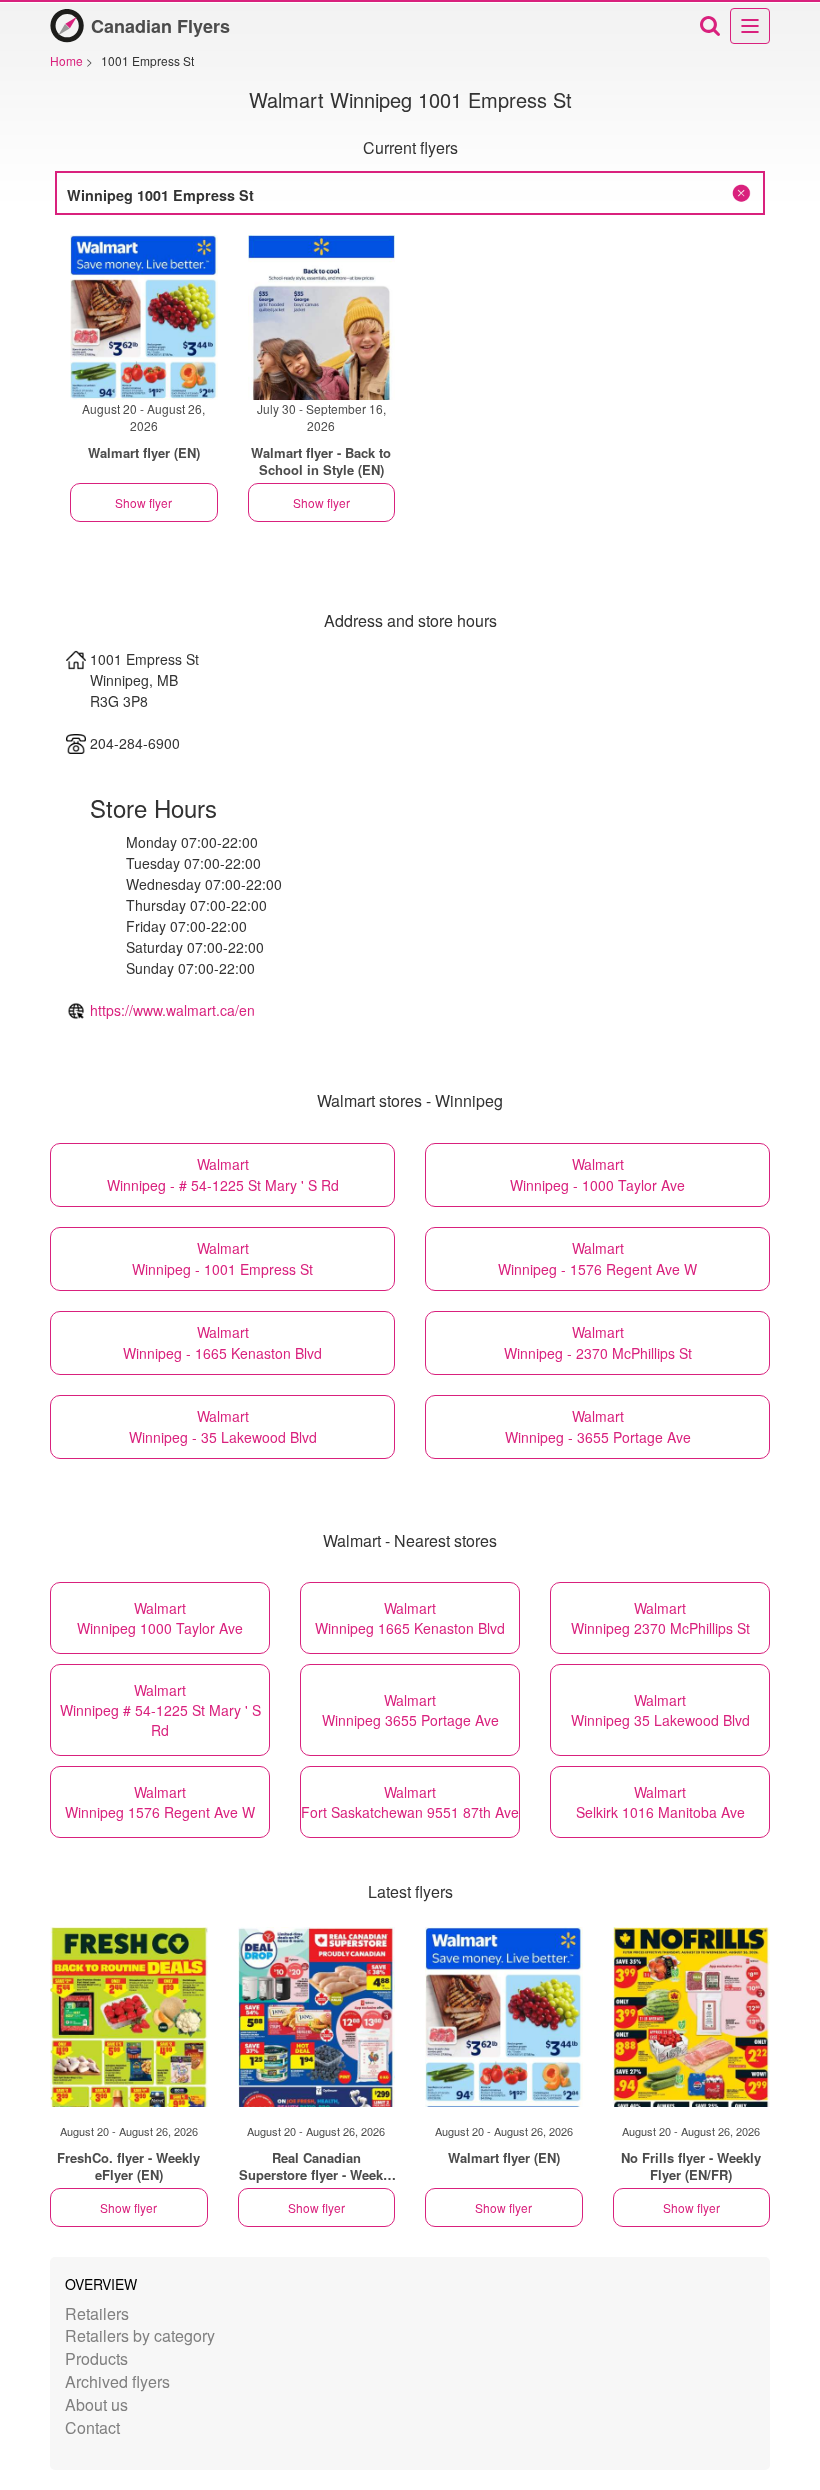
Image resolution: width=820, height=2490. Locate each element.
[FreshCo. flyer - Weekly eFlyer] (129, 2017)
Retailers (97, 2313)
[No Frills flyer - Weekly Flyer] (692, 2017)
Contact (92, 2427)
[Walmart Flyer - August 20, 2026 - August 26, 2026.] (144, 317)
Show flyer (143, 502)
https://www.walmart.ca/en (172, 1010)
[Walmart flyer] (504, 2017)
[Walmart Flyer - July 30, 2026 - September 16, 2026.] (322, 317)
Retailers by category (140, 2335)
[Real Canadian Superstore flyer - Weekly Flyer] (317, 2017)
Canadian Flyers (160, 26)
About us (96, 2404)
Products (96, 2358)
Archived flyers (117, 2381)
